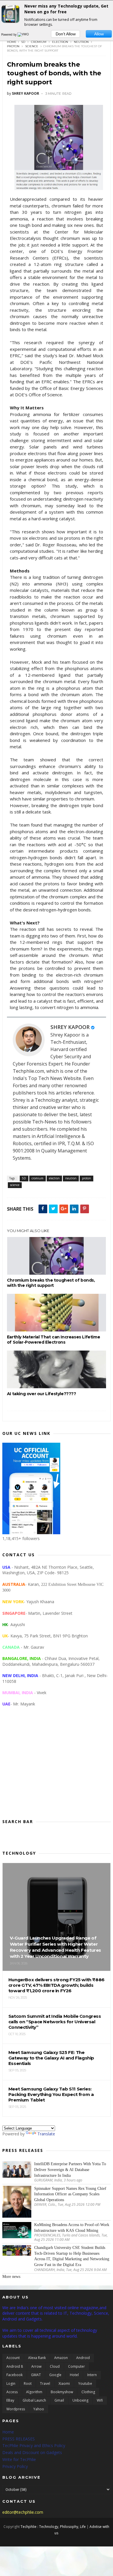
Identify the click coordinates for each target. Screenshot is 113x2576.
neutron (81, 42)
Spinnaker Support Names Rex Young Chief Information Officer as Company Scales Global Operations (70, 2194)
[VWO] (23, 34)
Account (13, 2358)
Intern (92, 2375)
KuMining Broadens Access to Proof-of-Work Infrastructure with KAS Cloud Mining (72, 2228)
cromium (39, 42)
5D (23, 42)
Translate (46, 2134)
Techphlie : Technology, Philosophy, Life (53, 2527)
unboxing (80, 2400)
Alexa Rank (37, 2358)
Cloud (55, 2366)
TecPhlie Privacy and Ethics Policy (34, 2445)
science (32, 46)
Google (55, 2375)
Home (12, 42)
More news (11, 2277)
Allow (99, 34)
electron (60, 42)
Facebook (14, 2375)
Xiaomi (64, 2383)
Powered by (9, 34)
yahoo (39, 2409)
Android (83, 2358)
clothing (88, 2392)
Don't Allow (66, 34)
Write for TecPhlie (19, 2459)
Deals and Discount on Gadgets (32, 2452)
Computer (76, 2366)
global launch (34, 2400)
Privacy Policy (15, 2466)
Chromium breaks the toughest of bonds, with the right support (51, 1283)
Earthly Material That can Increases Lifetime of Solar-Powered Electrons (53, 1340)
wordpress (16, 2409)
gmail (59, 2400)
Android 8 (15, 2366)
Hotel (74, 2375)
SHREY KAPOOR (70, 1027)
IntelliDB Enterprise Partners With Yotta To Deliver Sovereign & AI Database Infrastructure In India (70, 2170)
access (12, 2392)
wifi (100, 2400)
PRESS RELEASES (19, 2439)
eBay (10, 2400)
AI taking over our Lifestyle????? (42, 1394)
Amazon (61, 2358)
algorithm (34, 2392)
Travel (45, 2383)
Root (28, 2383)
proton (13, 46)
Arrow (36, 2366)
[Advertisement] (57, 1767)
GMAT (36, 2375)
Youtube (85, 2383)
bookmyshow (62, 2392)
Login (11, 2383)
